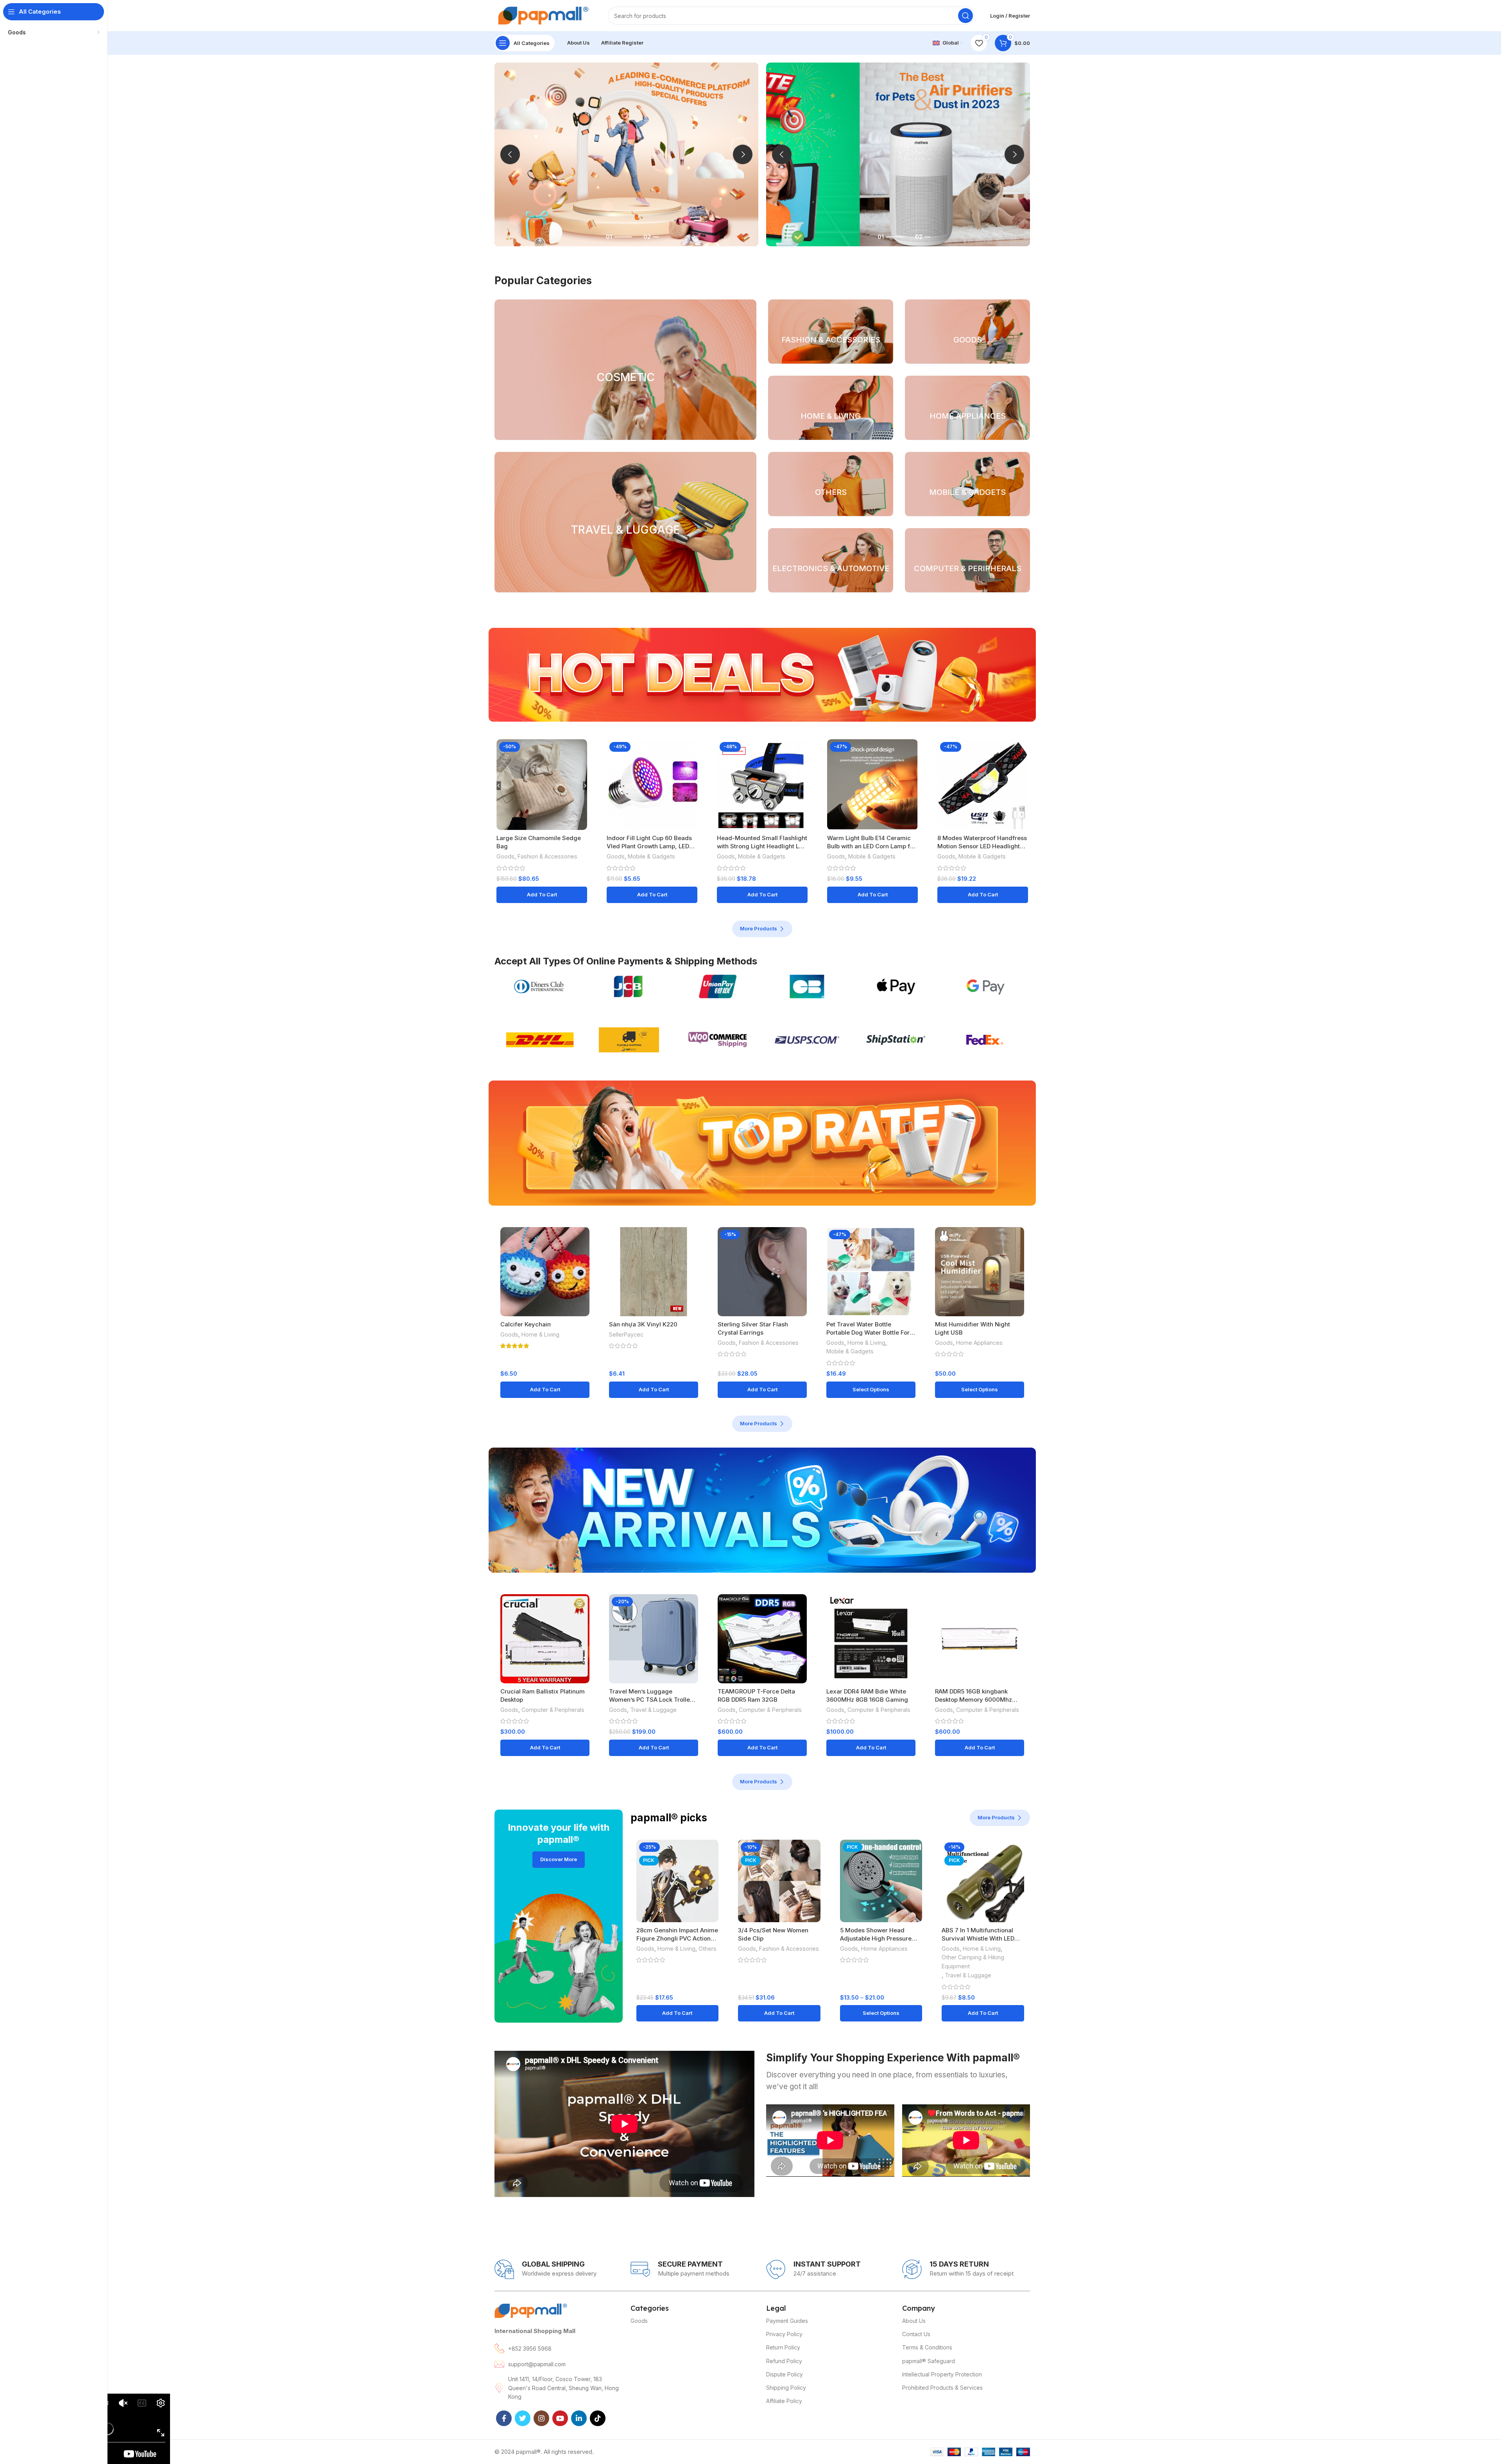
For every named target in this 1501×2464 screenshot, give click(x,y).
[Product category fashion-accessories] (831, 332)
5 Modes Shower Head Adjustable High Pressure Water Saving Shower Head (879, 1938)
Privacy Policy (784, 2334)
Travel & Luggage (653, 1710)
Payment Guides (787, 2321)
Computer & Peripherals (553, 1710)
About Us (914, 2321)
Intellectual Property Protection (942, 2374)
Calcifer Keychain (526, 1324)
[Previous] (510, 154)
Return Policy (783, 2347)
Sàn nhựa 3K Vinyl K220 (643, 1324)
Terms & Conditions (927, 2347)
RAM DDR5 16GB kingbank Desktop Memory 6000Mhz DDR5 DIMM (974, 1700)
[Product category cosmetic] (625, 370)
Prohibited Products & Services (942, 2388)
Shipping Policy (786, 2388)
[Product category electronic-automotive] (831, 560)
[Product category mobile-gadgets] (967, 484)
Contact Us (916, 2334)
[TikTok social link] (598, 2418)
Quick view (581, 752)
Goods (505, 856)
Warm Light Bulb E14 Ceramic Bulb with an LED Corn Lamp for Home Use (871, 846)
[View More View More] (898, 154)
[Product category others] (831, 484)
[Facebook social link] (504, 2418)
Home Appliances (979, 1343)
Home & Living (540, 1334)
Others (708, 1949)
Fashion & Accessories (547, 856)
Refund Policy (784, 2361)
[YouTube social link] (560, 2418)
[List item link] (559, 2348)
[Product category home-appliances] (967, 408)
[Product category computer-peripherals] (967, 560)
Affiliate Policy (784, 2401)
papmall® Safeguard (929, 2361)
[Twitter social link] (523, 2418)
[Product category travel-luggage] (625, 522)
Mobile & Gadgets (651, 856)
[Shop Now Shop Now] (626, 154)
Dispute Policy (785, 2374)
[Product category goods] (967, 332)
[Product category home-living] (831, 408)
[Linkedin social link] (579, 2418)
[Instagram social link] (541, 2418)
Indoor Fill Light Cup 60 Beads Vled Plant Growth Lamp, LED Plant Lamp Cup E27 (649, 846)
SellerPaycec (626, 1334)
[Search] (965, 16)
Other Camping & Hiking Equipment (973, 1962)
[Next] (743, 154)
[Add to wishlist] (581, 770)
